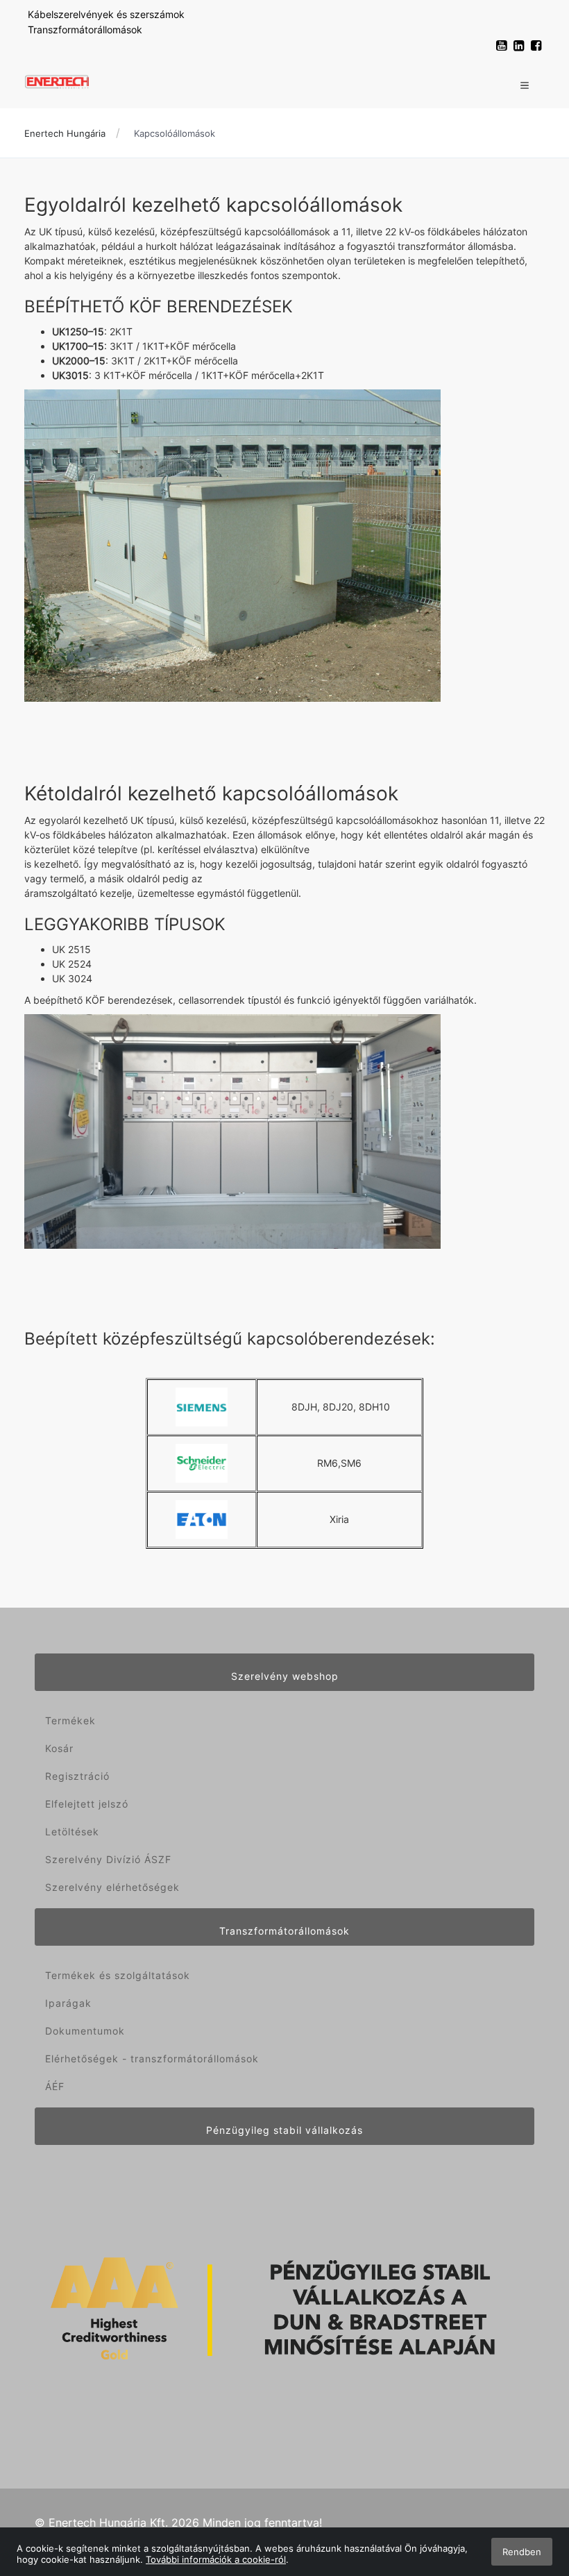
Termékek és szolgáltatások (118, 1975)
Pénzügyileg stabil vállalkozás (284, 2130)
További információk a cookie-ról (216, 2559)
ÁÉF (55, 2086)
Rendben (522, 2552)
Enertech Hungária (65, 133)
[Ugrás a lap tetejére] (527, 2492)
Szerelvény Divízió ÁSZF (108, 1859)
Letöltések (72, 1832)
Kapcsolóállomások (175, 133)
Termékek (70, 1720)
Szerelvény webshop (285, 1676)
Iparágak (68, 2003)
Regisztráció (77, 1776)
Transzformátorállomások (85, 30)
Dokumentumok (85, 2031)
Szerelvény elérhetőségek (112, 1887)
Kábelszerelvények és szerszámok (106, 14)
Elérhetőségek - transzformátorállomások (152, 2059)
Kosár (59, 1748)
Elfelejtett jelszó (87, 1804)
